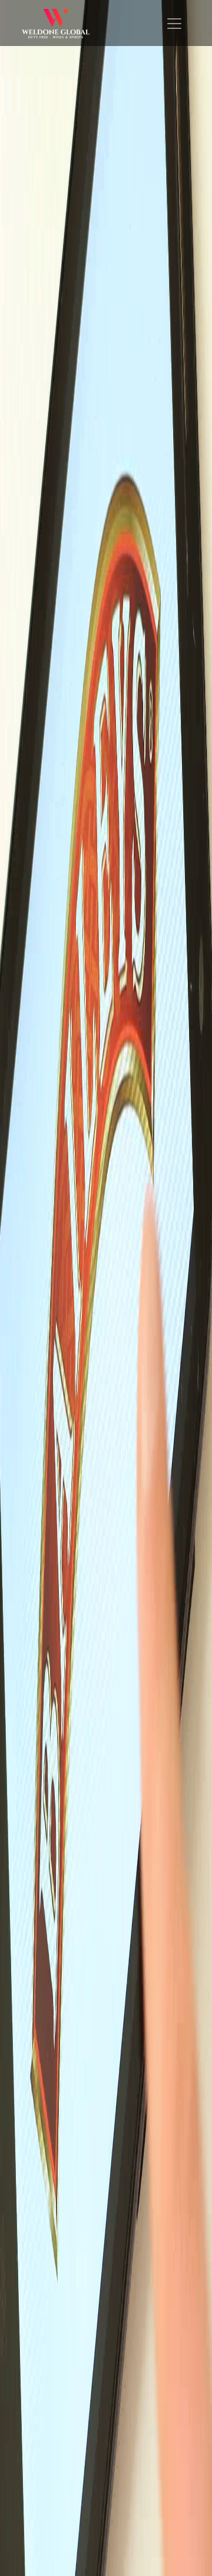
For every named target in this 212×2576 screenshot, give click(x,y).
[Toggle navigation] (174, 24)
